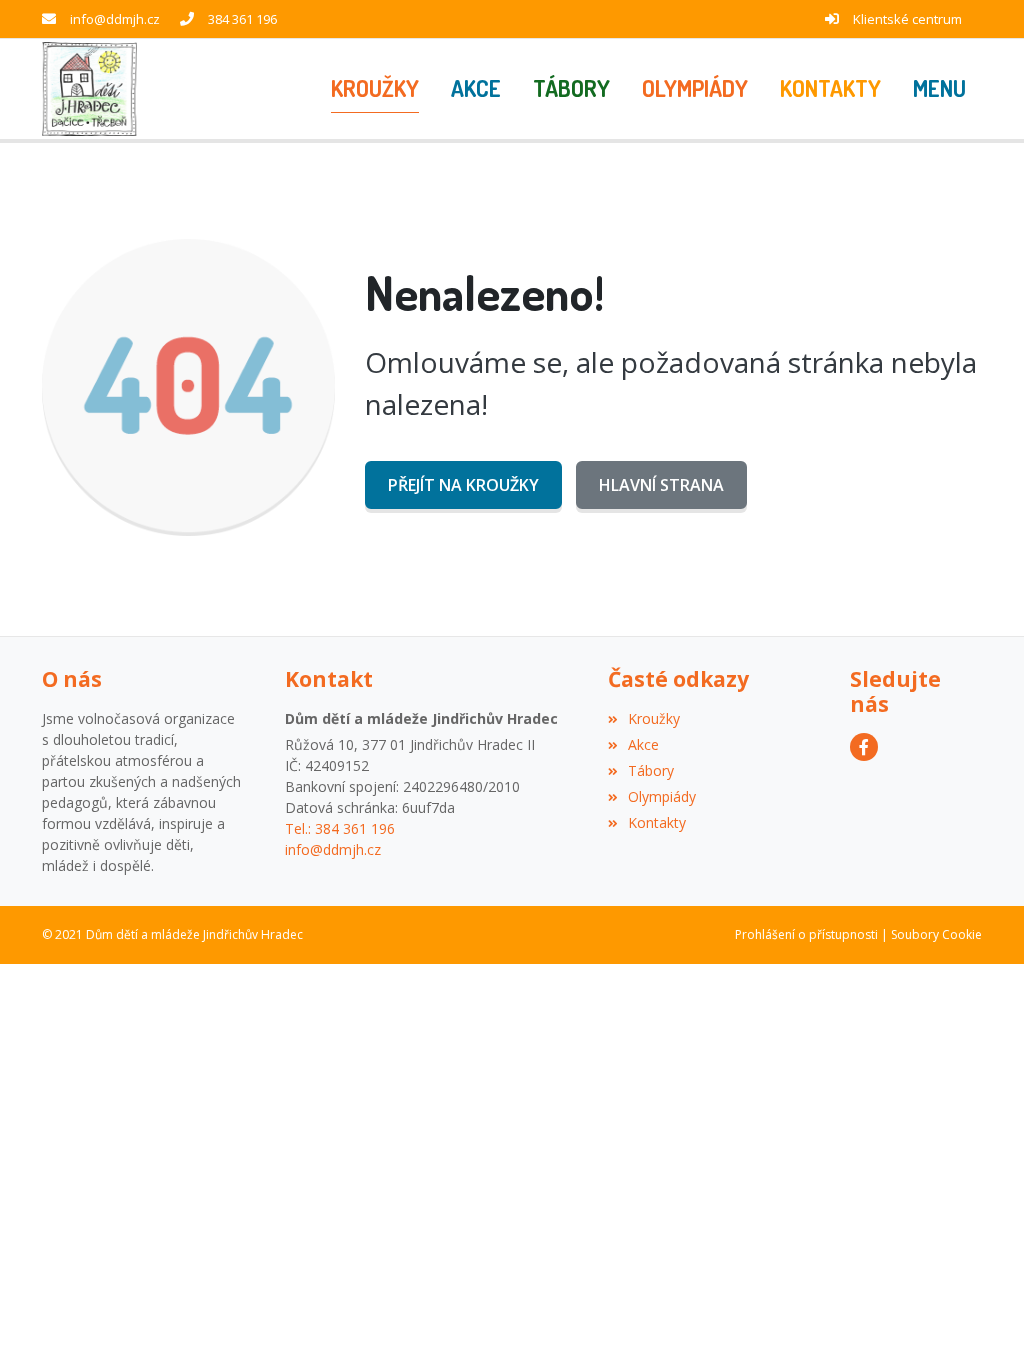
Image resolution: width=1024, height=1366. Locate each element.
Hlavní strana (661, 485)
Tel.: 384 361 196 (340, 828)
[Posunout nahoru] (979, 1321)
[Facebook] (864, 747)
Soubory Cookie (936, 934)
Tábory (651, 770)
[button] (939, 89)
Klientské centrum (907, 19)
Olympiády (662, 796)
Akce (643, 744)
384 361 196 (242, 19)
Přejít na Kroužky (463, 485)
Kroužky (654, 718)
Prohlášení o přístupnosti (806, 934)
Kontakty (657, 822)
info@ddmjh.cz (115, 19)
